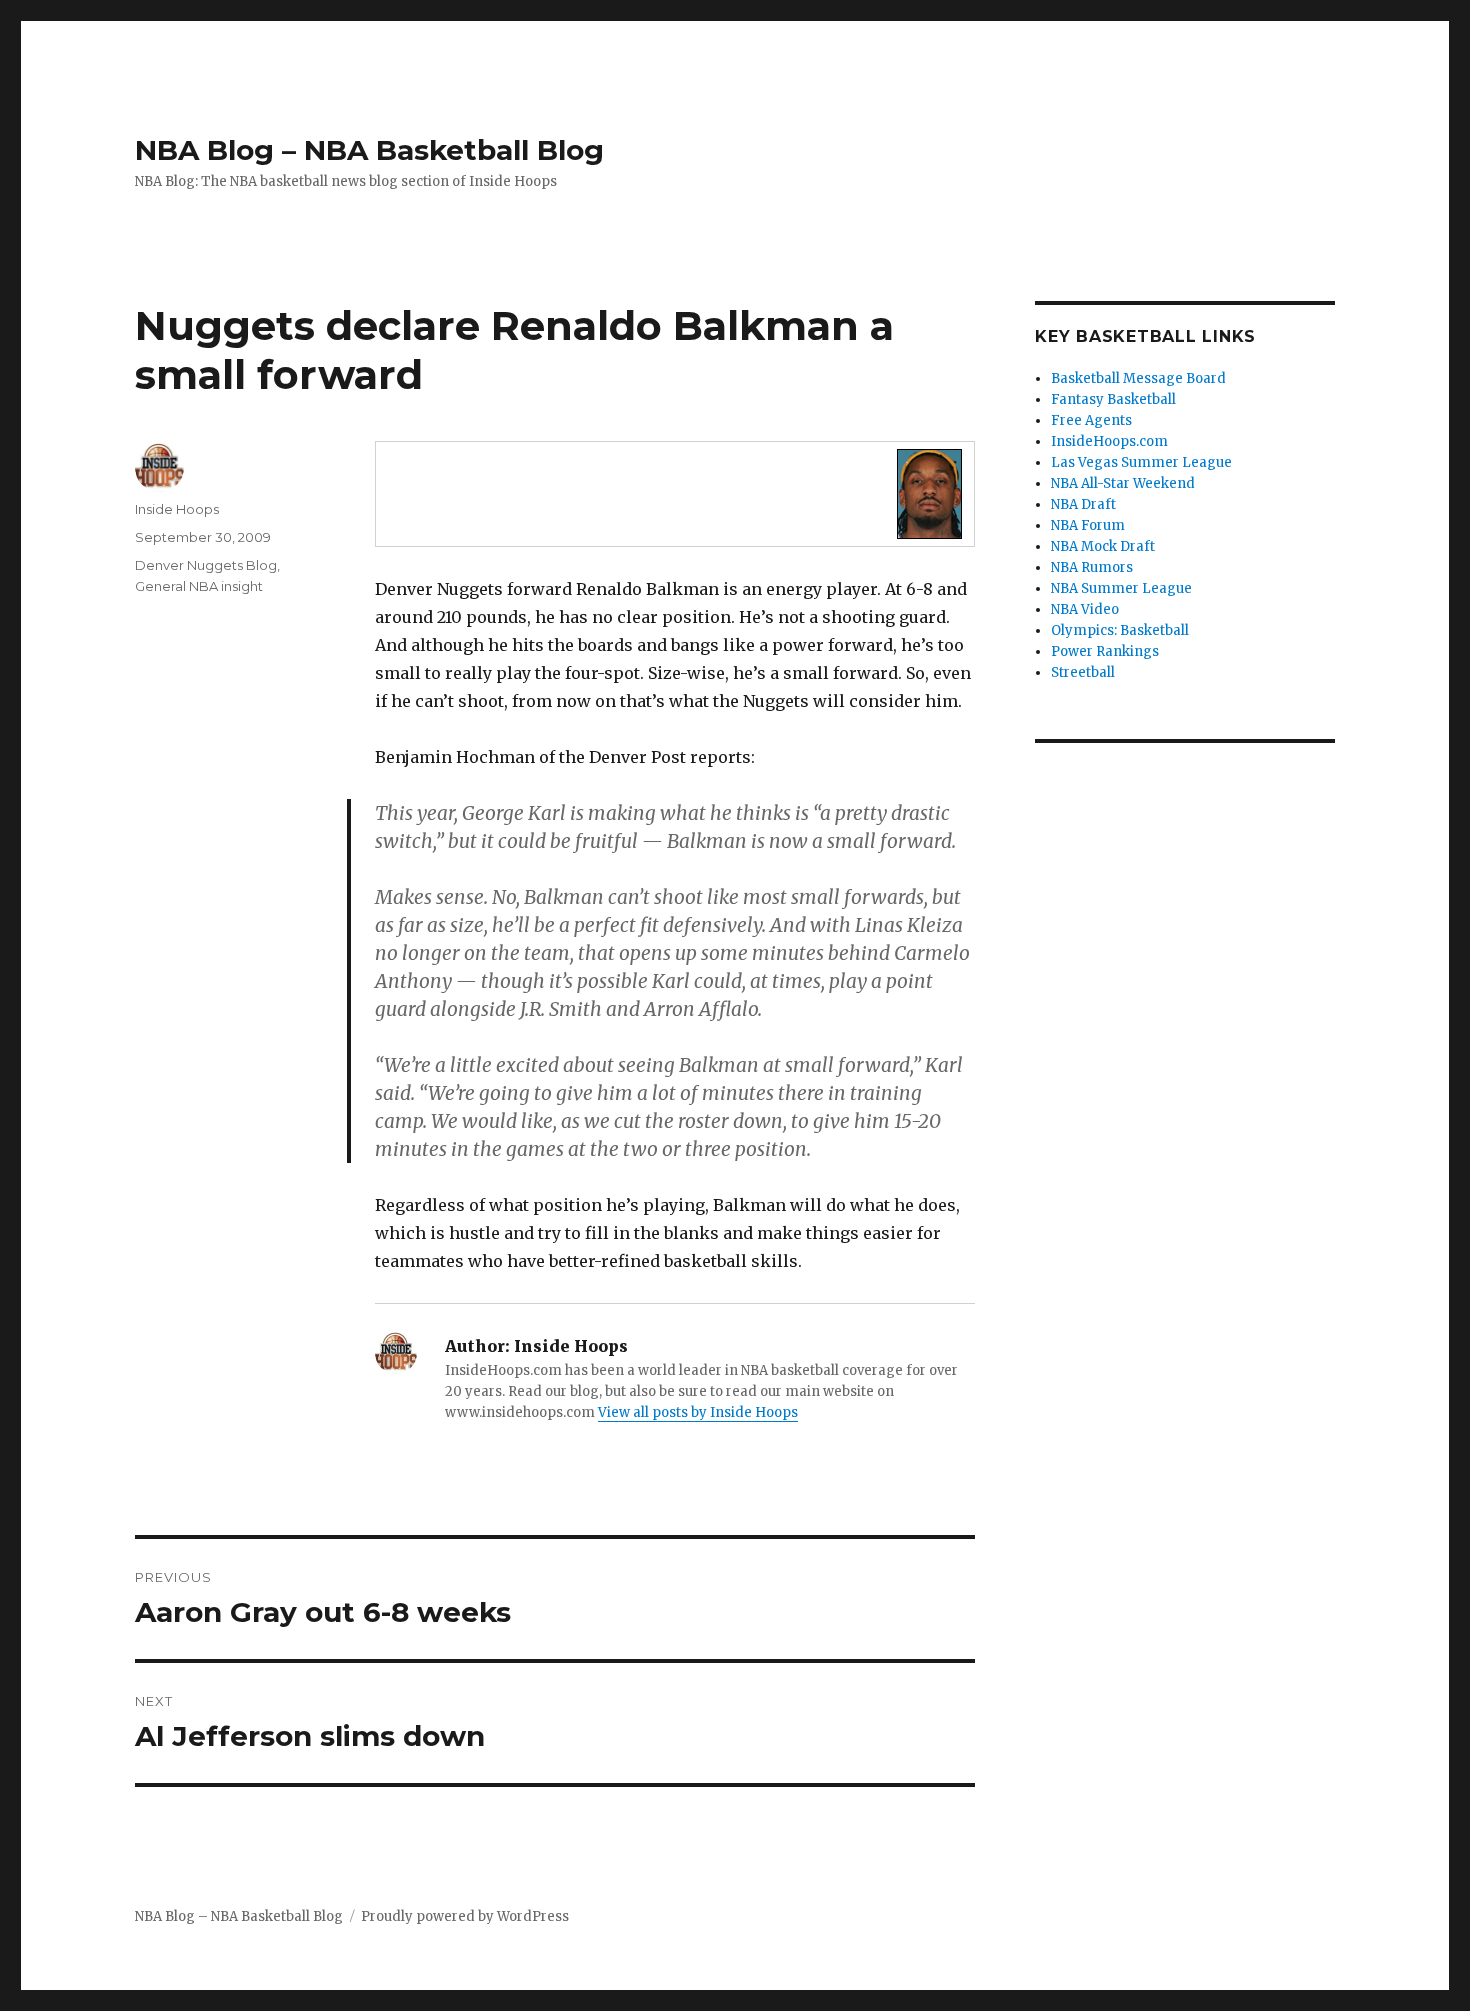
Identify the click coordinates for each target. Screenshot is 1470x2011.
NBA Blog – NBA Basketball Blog (369, 150)
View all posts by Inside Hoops (698, 1412)
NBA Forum (1088, 525)
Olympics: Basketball (1120, 630)
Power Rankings (1105, 651)
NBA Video (1085, 609)
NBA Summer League (1121, 588)
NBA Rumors (1092, 567)
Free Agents (1091, 420)
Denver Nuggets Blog (206, 565)
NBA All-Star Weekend (1123, 483)
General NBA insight (199, 586)
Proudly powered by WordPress (465, 1916)
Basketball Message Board (1138, 378)
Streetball (1083, 672)
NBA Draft (1083, 504)
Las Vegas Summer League (1141, 462)
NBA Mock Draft (1103, 546)
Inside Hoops (177, 509)
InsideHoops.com (1109, 441)
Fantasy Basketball (1113, 399)
